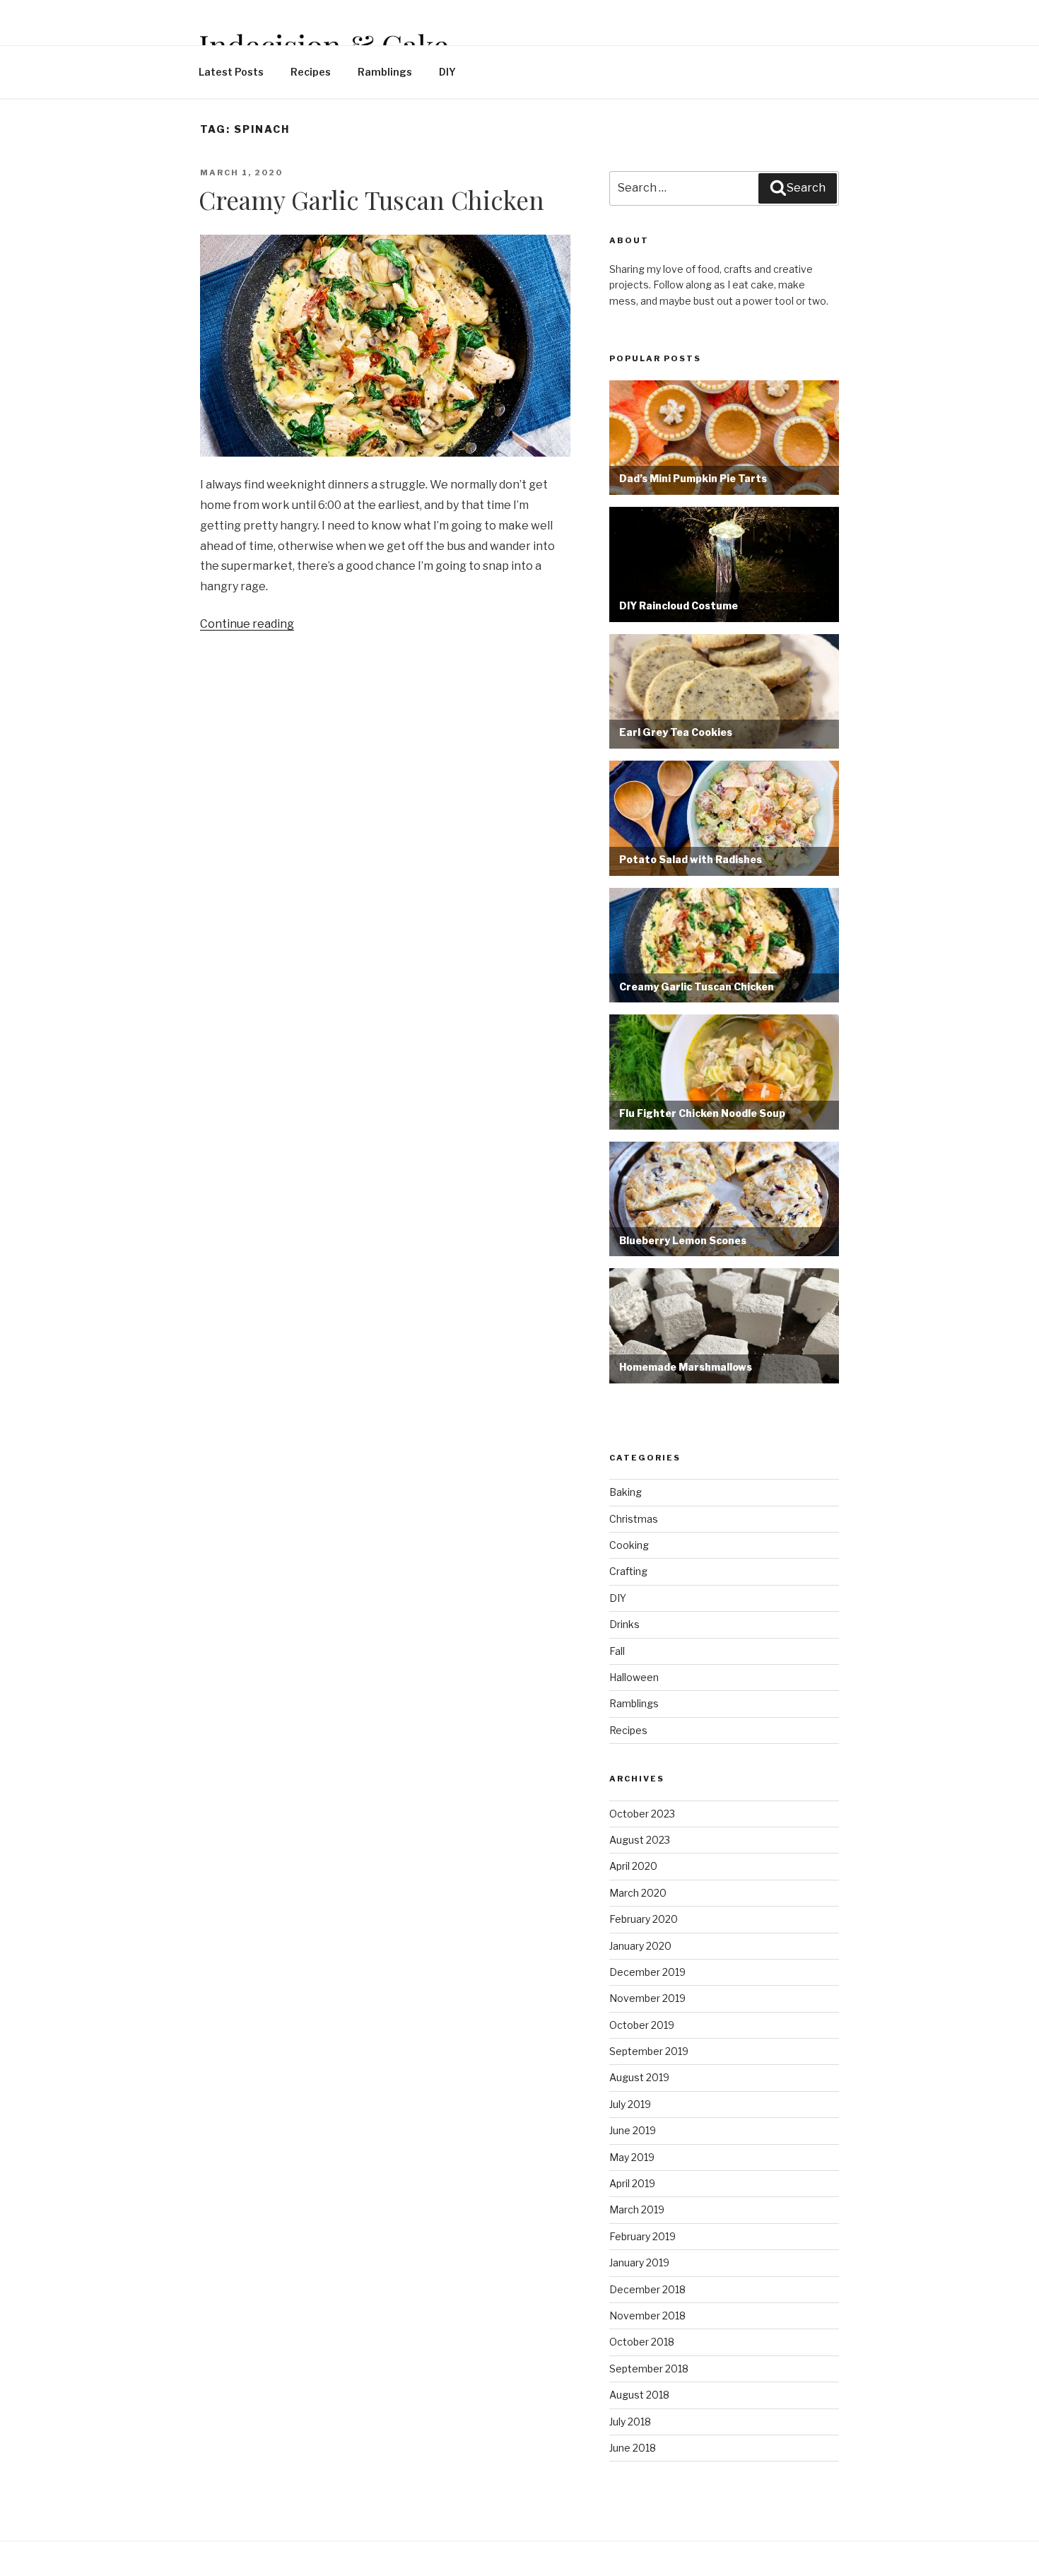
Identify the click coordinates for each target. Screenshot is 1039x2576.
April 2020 (633, 1866)
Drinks (624, 1624)
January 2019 (639, 2262)
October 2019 (642, 2025)
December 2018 (647, 2289)
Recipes (311, 72)
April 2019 (632, 2183)
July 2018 (630, 2422)
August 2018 (639, 2395)
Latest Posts (231, 72)
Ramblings (385, 72)
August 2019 (639, 2077)
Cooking (629, 1545)
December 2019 (647, 1972)
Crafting (628, 1571)
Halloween (634, 1677)
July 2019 (630, 2104)
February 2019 (642, 2236)
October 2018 (642, 2342)
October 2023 (642, 1814)
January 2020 (640, 1946)
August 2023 (640, 1840)
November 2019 (647, 1998)
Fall (617, 1651)
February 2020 (644, 1919)
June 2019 (633, 2130)
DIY (447, 72)
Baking (626, 1492)
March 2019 (637, 2209)
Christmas (634, 1519)
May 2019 (632, 2157)
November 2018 (647, 2316)
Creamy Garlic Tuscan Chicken (371, 200)
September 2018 (649, 2369)
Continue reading (247, 624)
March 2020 (638, 1893)
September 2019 (649, 2051)
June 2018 (633, 2448)
